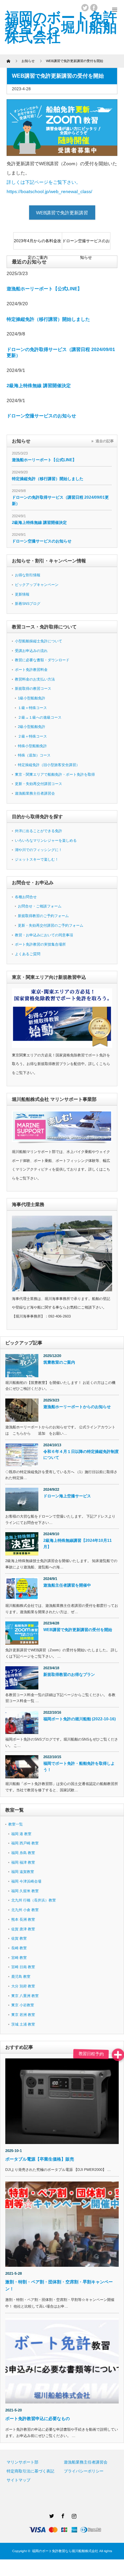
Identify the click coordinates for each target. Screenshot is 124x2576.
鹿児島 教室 (21, 1976)
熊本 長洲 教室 (23, 1919)
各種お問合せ (26, 897)
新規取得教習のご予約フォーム (43, 916)
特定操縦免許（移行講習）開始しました (48, 319)
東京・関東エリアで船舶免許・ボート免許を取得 (55, 774)
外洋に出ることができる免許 (39, 831)
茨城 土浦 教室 (23, 2024)
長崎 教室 (19, 1948)
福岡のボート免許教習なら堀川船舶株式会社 (65, 2551)
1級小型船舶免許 (32, 698)
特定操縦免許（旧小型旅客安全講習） (49, 765)
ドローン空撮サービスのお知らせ (86, 244)
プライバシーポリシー (84, 2471)
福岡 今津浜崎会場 (26, 1881)
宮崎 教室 (19, 1958)
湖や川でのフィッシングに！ (39, 850)
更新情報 (22, 594)
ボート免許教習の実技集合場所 (40, 944)
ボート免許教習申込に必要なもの (38, 2419)
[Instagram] (73, 2515)
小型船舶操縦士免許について (39, 641)
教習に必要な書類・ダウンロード (42, 660)
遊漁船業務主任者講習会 (35, 793)
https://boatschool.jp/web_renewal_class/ (49, 191)
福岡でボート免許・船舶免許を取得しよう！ (79, 1767)
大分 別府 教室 (23, 1986)
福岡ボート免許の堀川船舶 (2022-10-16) (80, 1719)
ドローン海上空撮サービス (67, 1496)
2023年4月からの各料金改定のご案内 (38, 244)
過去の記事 (105, 441)
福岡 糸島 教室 (23, 1853)
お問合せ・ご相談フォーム (40, 906)
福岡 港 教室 (21, 1834)
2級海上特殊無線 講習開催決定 (39, 386)
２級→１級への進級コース (40, 717)
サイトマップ (19, 2480)
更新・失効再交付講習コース (39, 784)
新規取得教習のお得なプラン (69, 1675)
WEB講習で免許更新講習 (62, 213)
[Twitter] (51, 2515)
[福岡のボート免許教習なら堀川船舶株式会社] (61, 27)
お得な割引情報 (28, 575)
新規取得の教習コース (33, 688)
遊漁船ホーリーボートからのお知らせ (77, 1407)
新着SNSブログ (28, 604)
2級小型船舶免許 (32, 727)
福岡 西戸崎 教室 (25, 1843)
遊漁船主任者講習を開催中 (67, 1585)
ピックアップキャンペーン (37, 585)
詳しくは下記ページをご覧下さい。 (44, 182)
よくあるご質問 (28, 954)
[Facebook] (62, 2515)
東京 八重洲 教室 (25, 1996)
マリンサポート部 (22, 2462)
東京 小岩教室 (23, 2005)
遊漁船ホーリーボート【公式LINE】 (44, 289)
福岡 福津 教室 (23, 1862)
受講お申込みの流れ (31, 651)
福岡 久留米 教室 (25, 1891)
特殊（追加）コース (34, 755)
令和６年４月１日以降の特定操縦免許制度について (81, 1455)
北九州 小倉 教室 (25, 1910)
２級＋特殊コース (32, 736)
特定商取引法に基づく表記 (30, 2471)
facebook (94, 8)
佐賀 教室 (19, 1938)
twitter (85, 8)
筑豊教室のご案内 (59, 1362)
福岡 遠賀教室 (23, 1872)
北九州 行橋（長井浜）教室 (34, 1900)
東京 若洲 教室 (23, 2015)
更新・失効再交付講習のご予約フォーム (51, 925)
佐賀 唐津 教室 (23, 1929)
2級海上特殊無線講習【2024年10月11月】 (78, 1544)
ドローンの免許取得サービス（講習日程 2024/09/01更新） (60, 501)
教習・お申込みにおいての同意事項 (44, 935)
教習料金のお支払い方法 (35, 679)
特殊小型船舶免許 (32, 746)
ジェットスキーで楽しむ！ (37, 859)
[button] (118, 2055)
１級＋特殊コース (32, 708)
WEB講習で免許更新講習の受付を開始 (78, 1630)
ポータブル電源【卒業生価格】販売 (42, 2159)
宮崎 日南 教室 (23, 1967)
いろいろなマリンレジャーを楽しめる (46, 840)
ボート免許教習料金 (31, 670)
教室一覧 (16, 1824)
